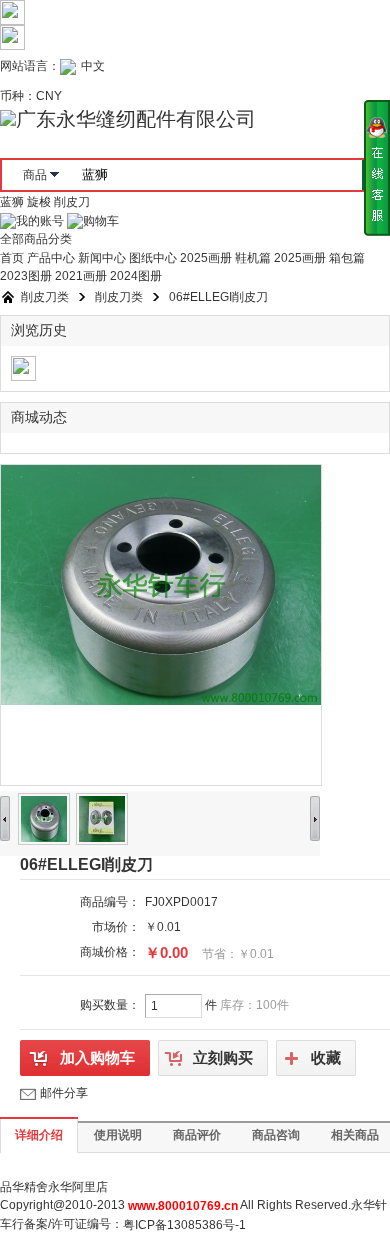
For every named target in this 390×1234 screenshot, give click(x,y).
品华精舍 (24, 1187)
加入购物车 (97, 1057)
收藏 (326, 1057)
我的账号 (40, 221)
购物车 (101, 221)
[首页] (8, 297)
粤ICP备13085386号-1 (184, 1225)
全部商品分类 (36, 239)
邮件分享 (64, 1093)
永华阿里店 (78, 1187)
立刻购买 (223, 1057)
